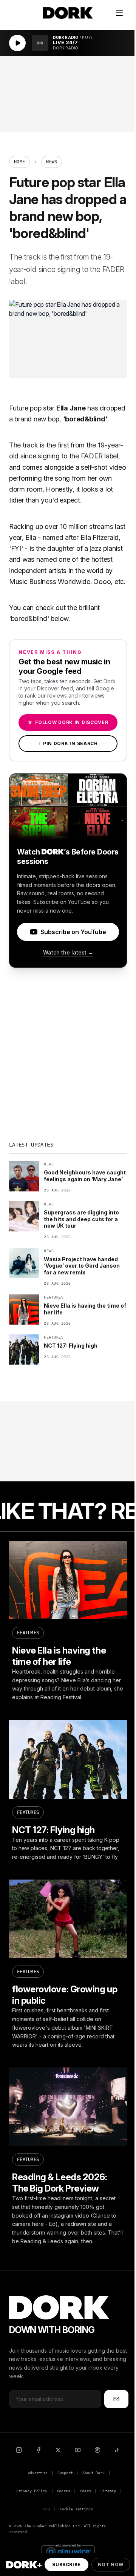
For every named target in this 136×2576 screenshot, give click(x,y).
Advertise (38, 2473)
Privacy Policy (32, 2491)
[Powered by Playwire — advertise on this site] (68, 2551)
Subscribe (66, 2564)
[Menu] (119, 13)
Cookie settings (76, 2509)
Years (85, 2491)
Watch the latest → (68, 952)
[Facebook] (39, 2450)
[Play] (17, 43)
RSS (47, 2509)
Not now (111, 2564)
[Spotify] (97, 2450)
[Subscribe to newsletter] (116, 2399)
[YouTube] (78, 2450)
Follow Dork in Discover (68, 722)
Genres (64, 2491)
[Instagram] (19, 2450)
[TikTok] (117, 2450)
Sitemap (108, 2491)
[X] (58, 2450)
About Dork (93, 2473)
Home (19, 162)
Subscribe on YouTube (73, 932)
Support (65, 2473)
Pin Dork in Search (68, 743)
